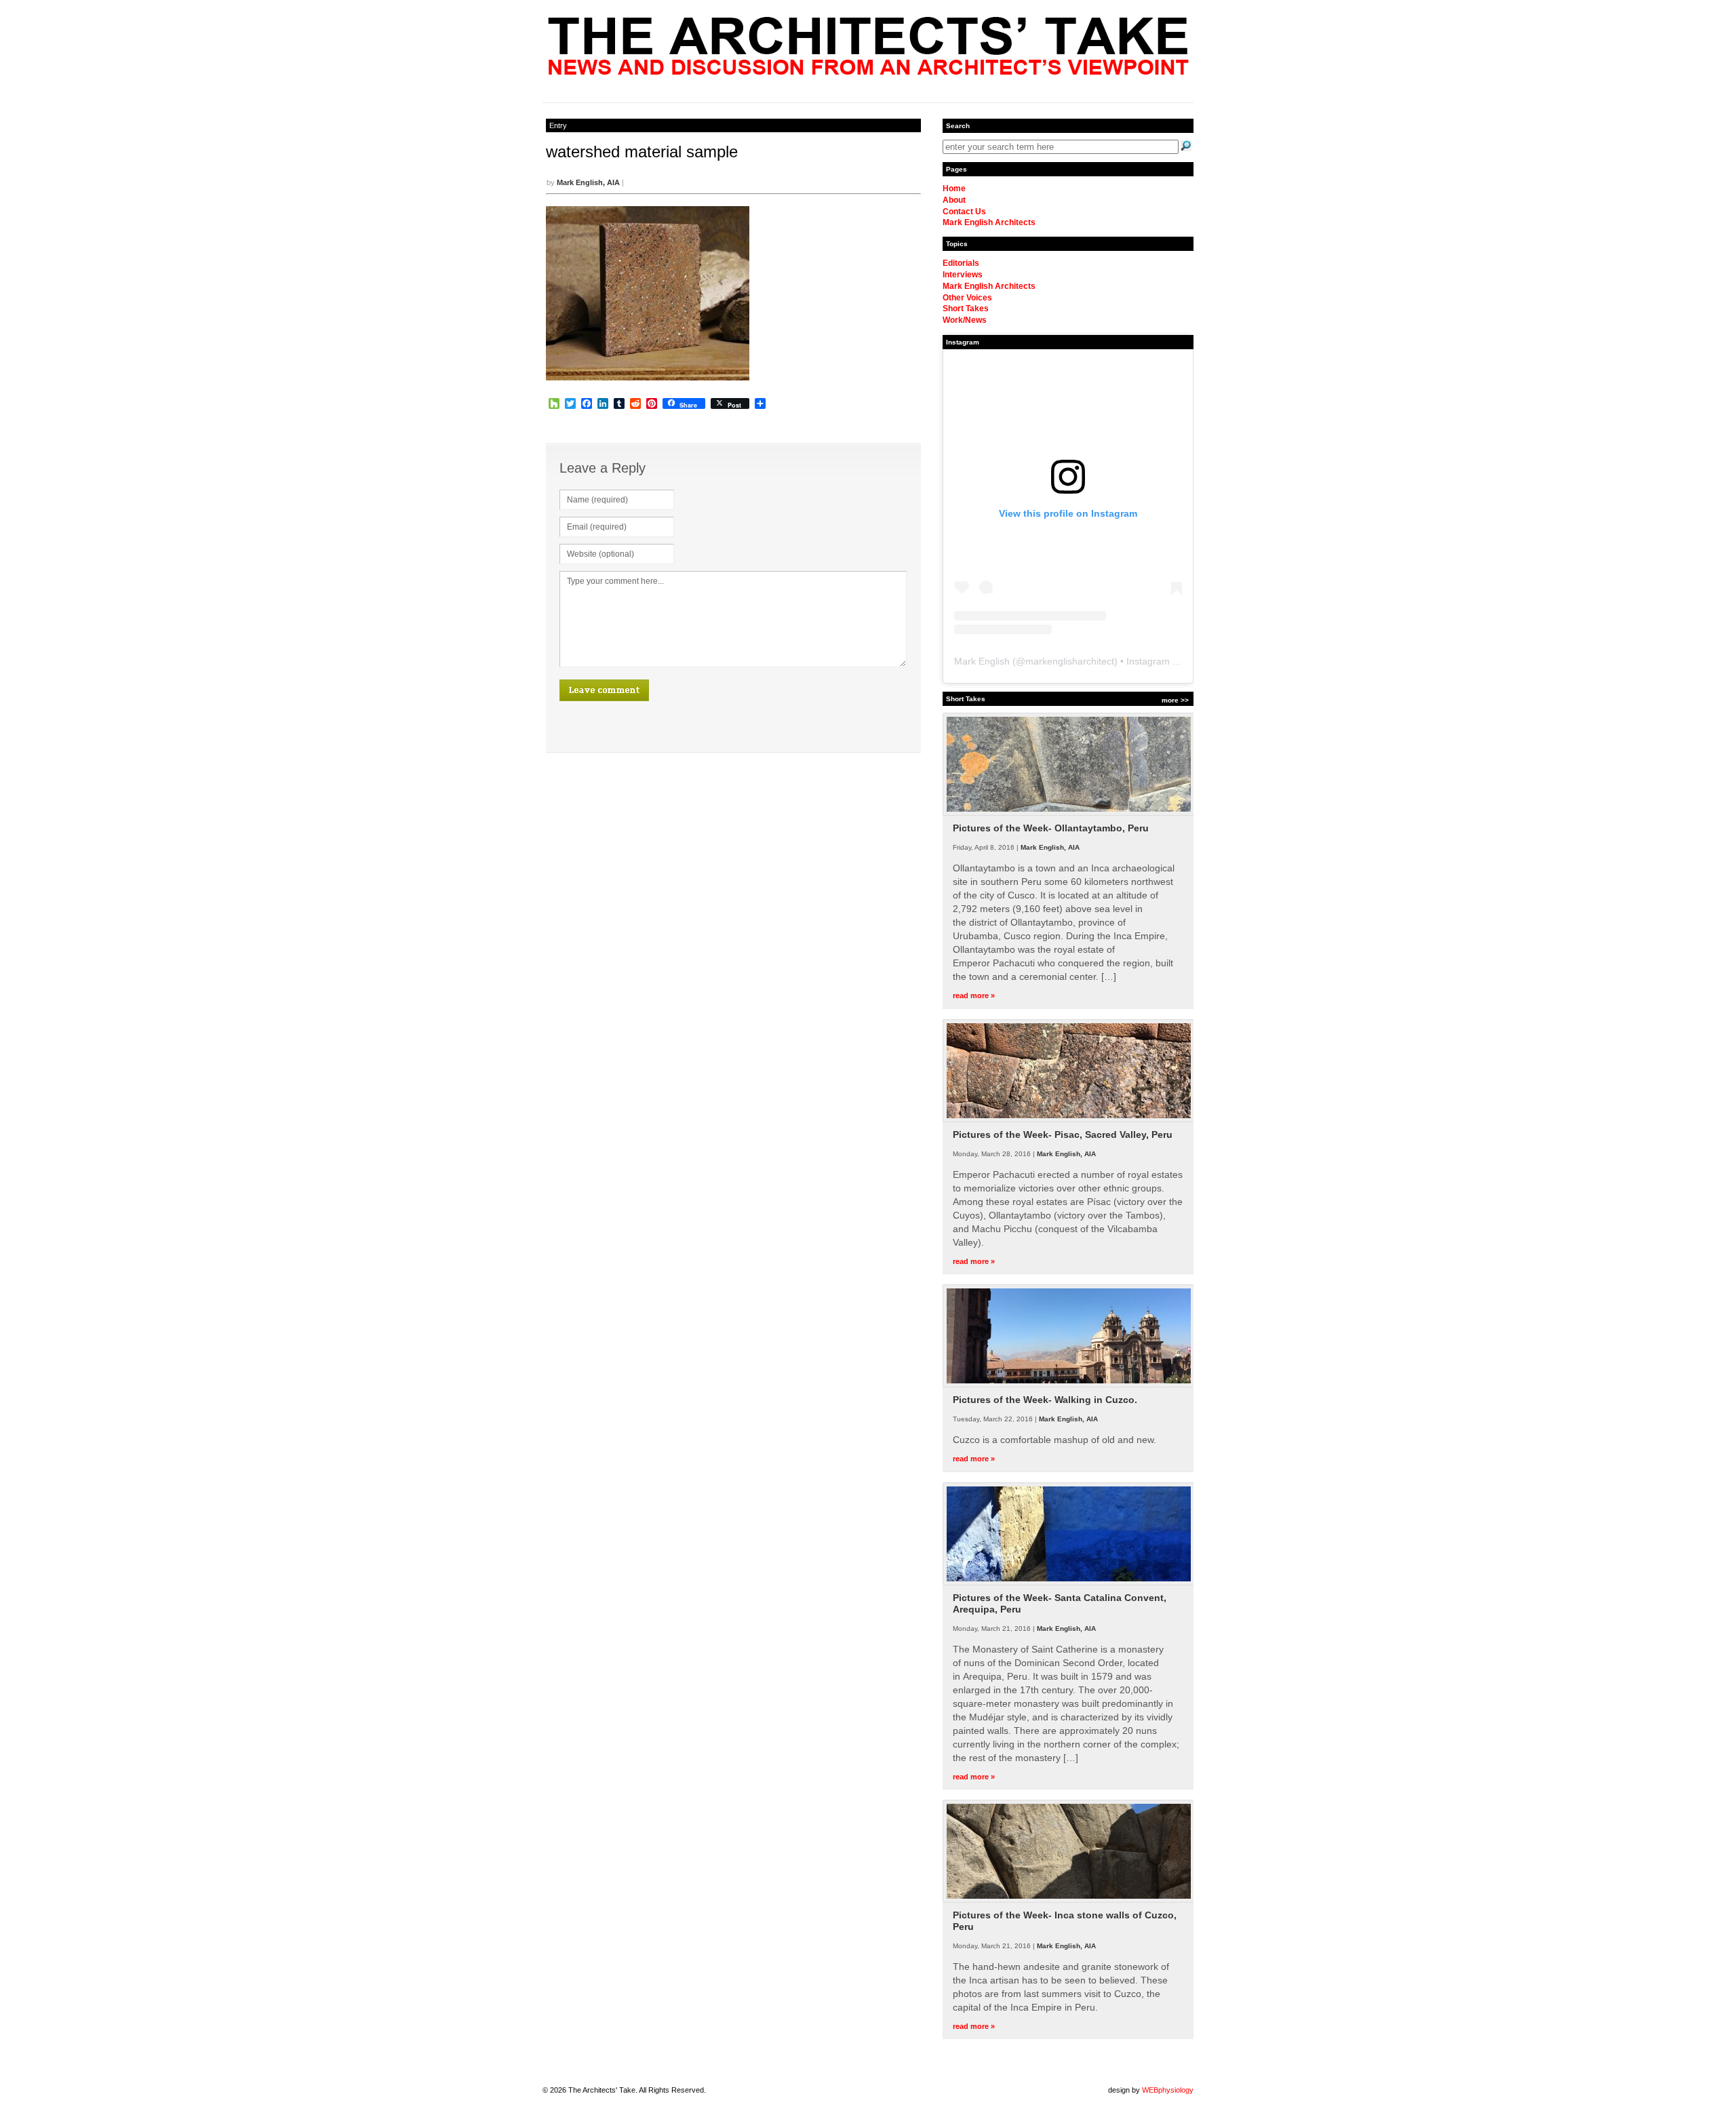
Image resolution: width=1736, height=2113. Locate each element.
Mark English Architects (989, 222)
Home (954, 189)
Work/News (965, 320)
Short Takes (966, 309)
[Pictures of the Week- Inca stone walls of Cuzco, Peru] (1069, 1900)
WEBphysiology (1168, 2090)
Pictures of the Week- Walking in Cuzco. (1045, 1400)
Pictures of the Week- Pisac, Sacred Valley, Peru (1063, 1134)
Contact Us (964, 212)
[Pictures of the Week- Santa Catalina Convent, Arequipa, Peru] (1069, 1583)
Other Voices (967, 298)
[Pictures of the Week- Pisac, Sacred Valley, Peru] (1069, 1120)
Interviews (963, 275)
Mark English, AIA (588, 182)
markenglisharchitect (1070, 661)
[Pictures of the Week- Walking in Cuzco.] (1069, 1385)
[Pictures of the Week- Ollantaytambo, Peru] (1069, 813)
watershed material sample (642, 152)
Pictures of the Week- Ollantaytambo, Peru (1051, 828)
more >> (1175, 700)
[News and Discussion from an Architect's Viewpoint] (868, 71)
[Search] (1186, 146)
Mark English (982, 661)
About (954, 200)
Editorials (961, 263)
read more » (974, 995)
